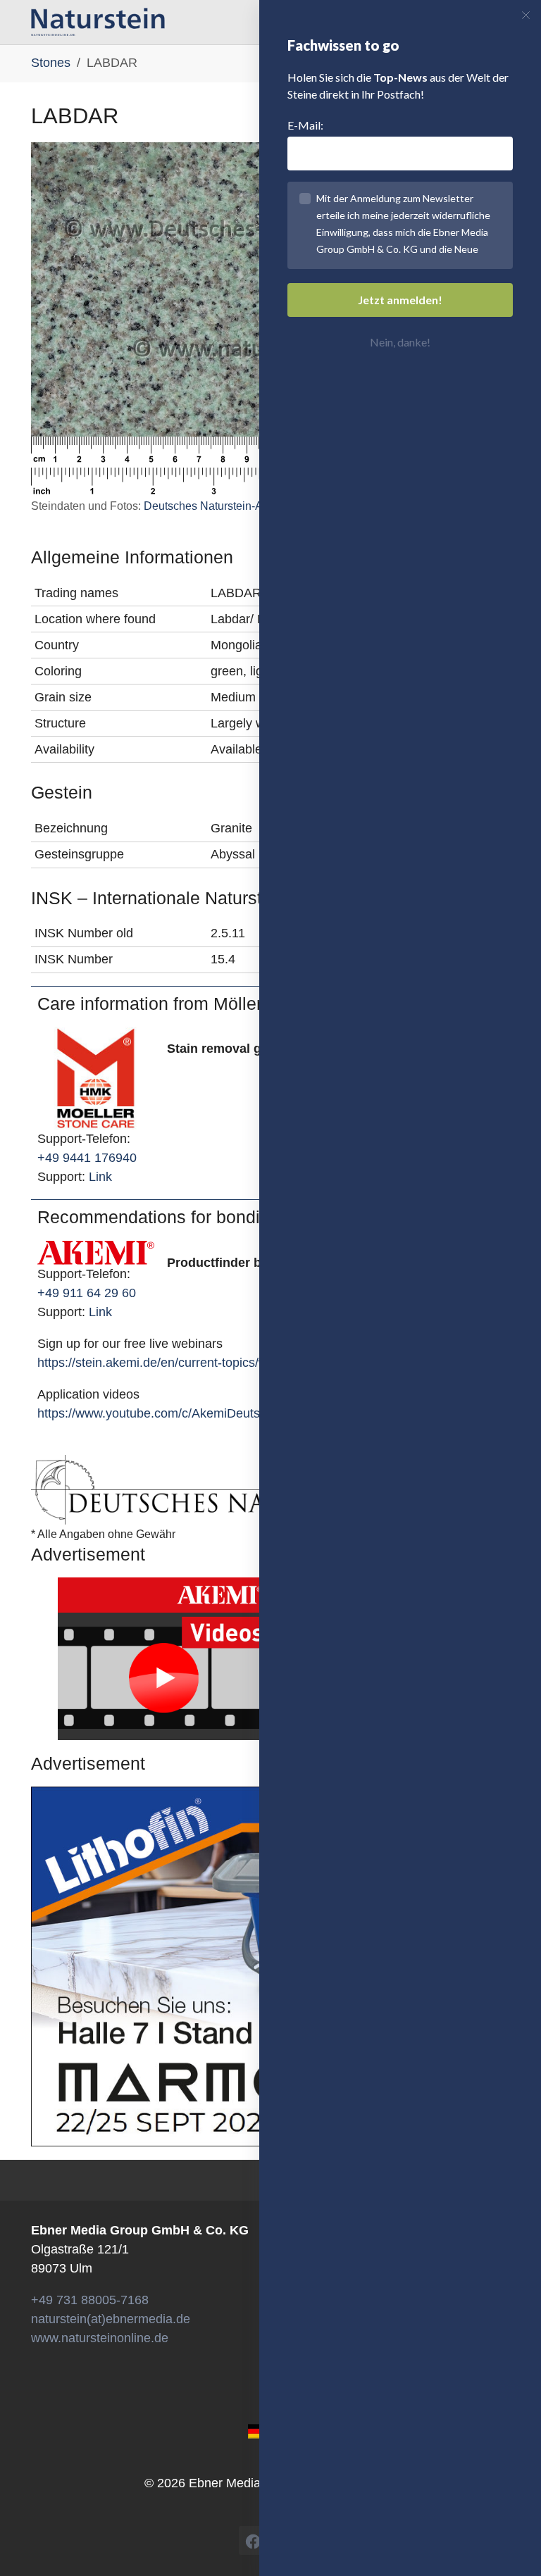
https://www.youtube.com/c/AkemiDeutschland (167, 1413)
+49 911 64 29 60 (87, 1293)
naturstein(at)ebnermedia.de (111, 2319)
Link (100, 1177)
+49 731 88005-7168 (90, 2300)
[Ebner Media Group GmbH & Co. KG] (98, 22)
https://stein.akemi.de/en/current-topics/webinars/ (175, 1363)
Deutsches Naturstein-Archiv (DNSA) (236, 506)
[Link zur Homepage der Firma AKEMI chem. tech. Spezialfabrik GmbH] (96, 1252)
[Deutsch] (257, 2430)
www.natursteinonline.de (100, 2338)
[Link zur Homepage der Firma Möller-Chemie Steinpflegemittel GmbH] (96, 1077)
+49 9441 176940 (87, 1158)
